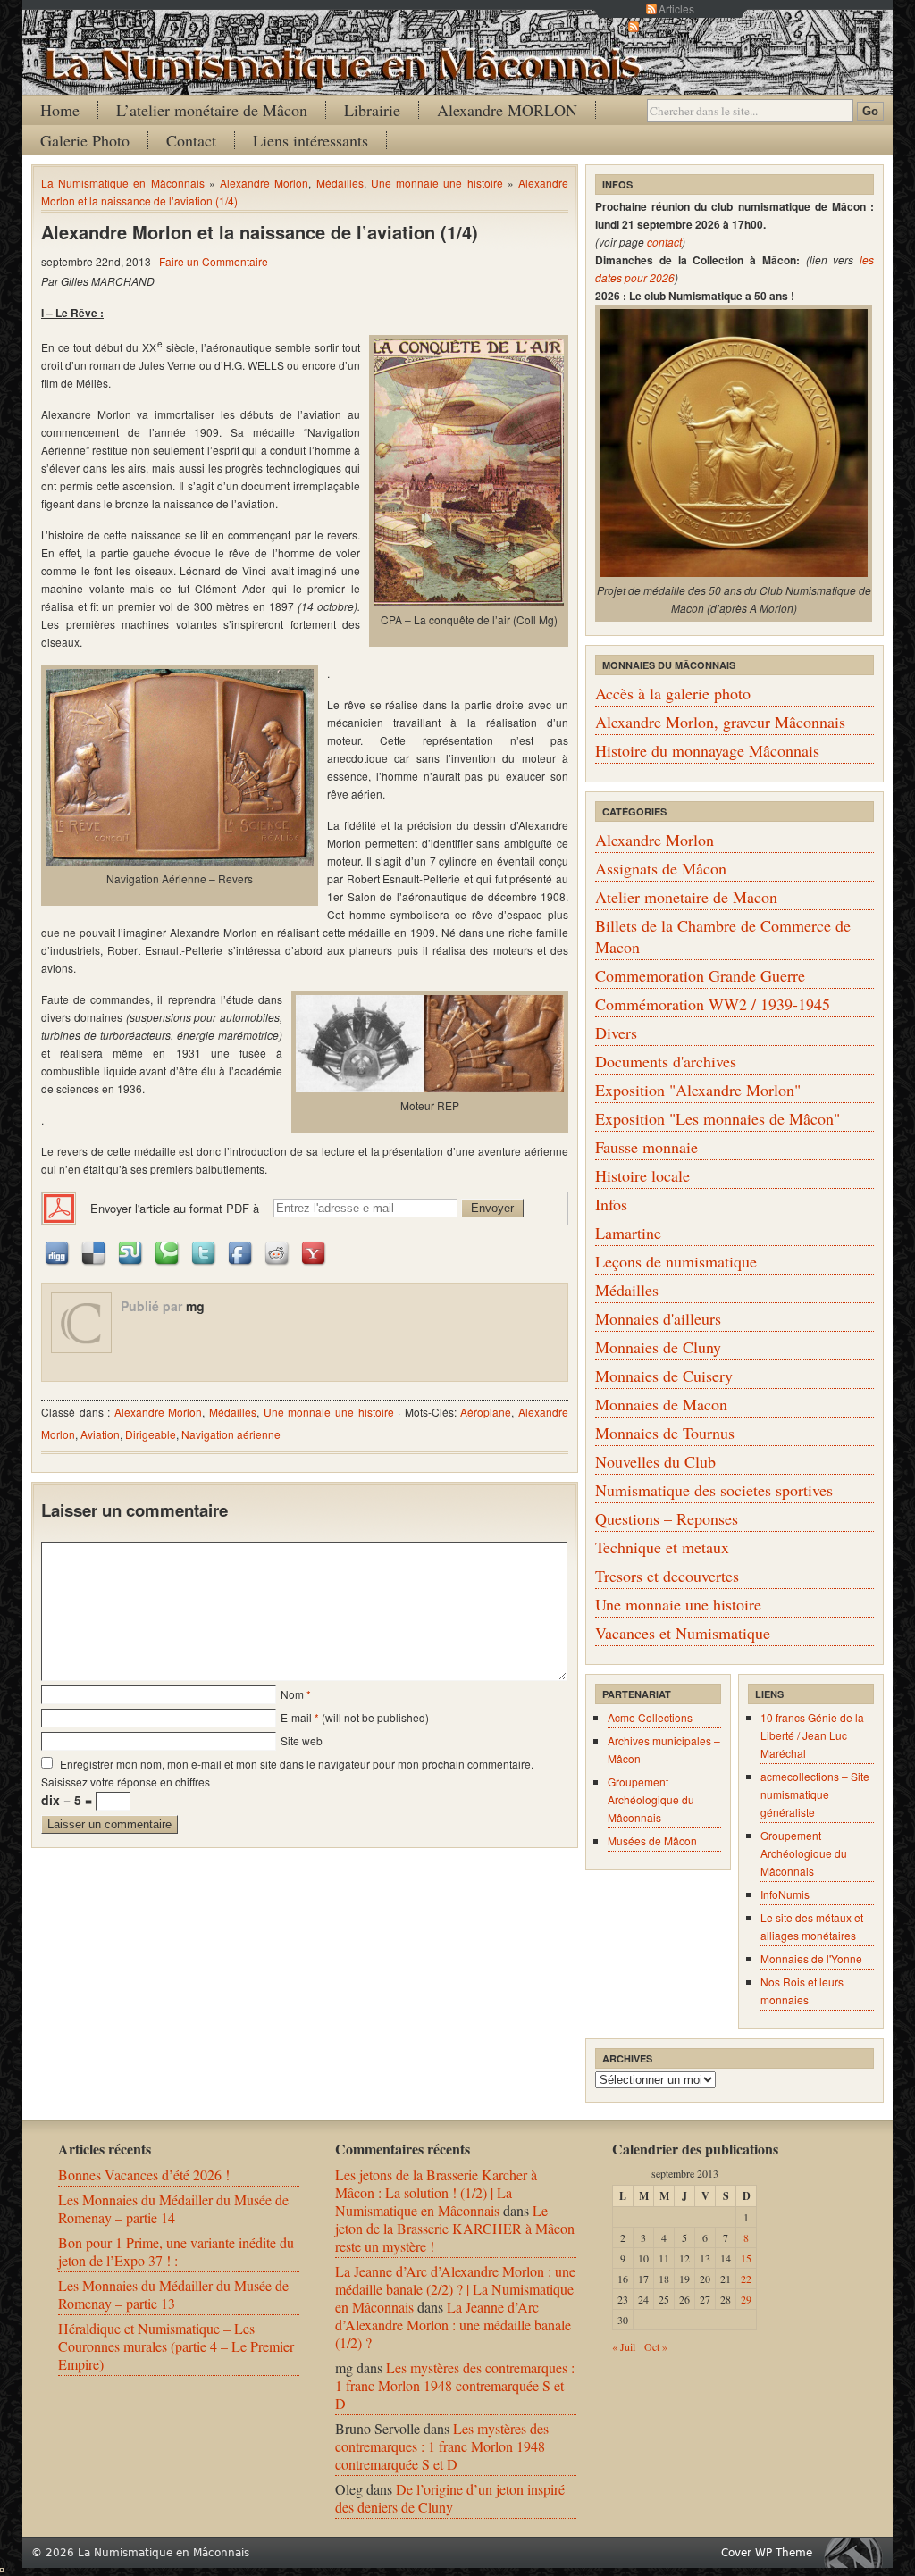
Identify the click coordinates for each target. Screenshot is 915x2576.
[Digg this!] (58, 1252)
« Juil (624, 2346)
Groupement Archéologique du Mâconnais (651, 1799)
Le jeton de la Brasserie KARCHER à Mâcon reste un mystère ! (455, 2228)
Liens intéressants (311, 140)
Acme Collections (650, 1717)
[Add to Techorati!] (168, 1252)
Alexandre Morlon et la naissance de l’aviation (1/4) (260, 232)
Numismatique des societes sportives (714, 1490)
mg (195, 1306)
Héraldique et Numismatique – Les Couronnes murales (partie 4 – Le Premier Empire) (176, 2346)
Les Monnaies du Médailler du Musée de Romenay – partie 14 (173, 2208)
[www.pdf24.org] (59, 1206)
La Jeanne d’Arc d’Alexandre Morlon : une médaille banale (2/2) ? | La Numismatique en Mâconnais (455, 2289)
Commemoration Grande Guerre (700, 975)
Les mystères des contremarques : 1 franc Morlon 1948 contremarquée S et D (455, 2385)
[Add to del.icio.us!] (95, 1252)
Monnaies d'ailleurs (658, 1318)
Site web (302, 1740)
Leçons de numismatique (676, 1261)
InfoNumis (785, 1894)
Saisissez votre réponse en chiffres (126, 1781)
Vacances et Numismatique (683, 1633)
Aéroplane (486, 1412)
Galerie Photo (85, 140)
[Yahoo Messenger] (315, 1252)
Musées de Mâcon (652, 1840)
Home (60, 110)
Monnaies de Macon (661, 1404)
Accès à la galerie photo (673, 693)
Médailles (340, 183)
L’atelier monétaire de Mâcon (212, 110)
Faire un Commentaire (214, 261)
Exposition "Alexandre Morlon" (698, 1090)
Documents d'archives (666, 1061)
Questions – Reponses (667, 1518)
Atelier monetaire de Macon (686, 897)
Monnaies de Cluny (658, 1347)
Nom (292, 1694)
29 (746, 2299)
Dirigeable (151, 1434)
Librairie (372, 110)
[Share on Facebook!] (241, 1252)
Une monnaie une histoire (437, 183)
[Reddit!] (278, 1252)
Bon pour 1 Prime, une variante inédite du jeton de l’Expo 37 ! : (176, 2251)
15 (746, 2258)
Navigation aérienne (231, 1434)
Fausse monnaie (646, 1147)
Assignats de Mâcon (661, 868)
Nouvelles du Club (655, 1461)
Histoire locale (642, 1175)
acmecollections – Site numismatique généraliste (815, 1794)
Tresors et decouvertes (667, 1576)
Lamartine (628, 1233)
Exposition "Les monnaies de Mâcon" (718, 1118)
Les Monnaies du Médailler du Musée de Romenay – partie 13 (173, 2294)
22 (746, 2279)
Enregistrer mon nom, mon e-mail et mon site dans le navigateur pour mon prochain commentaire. (297, 1764)
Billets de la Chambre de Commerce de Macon (723, 936)
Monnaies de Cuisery (664, 1376)
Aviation (100, 1434)
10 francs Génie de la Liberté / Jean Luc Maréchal (812, 1735)
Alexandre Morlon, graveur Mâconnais (720, 722)
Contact (191, 140)
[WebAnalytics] (2, 2566)
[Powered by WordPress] (858, 2552)
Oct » (656, 2346)
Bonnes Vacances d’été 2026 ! (144, 2175)
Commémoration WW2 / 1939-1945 (713, 1004)
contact (664, 242)
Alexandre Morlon (264, 183)
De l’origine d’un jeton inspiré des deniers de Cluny (450, 2498)
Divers (616, 1033)
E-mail (296, 1717)
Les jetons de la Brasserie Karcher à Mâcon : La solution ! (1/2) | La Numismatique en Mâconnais (436, 2192)
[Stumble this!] (131, 1252)
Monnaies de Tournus (665, 1433)
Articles (676, 8)
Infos (611, 1204)
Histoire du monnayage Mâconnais (707, 750)
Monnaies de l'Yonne (811, 1958)
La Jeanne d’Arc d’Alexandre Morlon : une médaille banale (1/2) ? (453, 2325)
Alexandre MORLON (507, 110)
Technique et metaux (662, 1547)
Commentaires (676, 26)
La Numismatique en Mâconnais (123, 183)
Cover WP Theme (767, 2553)
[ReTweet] (205, 1252)
